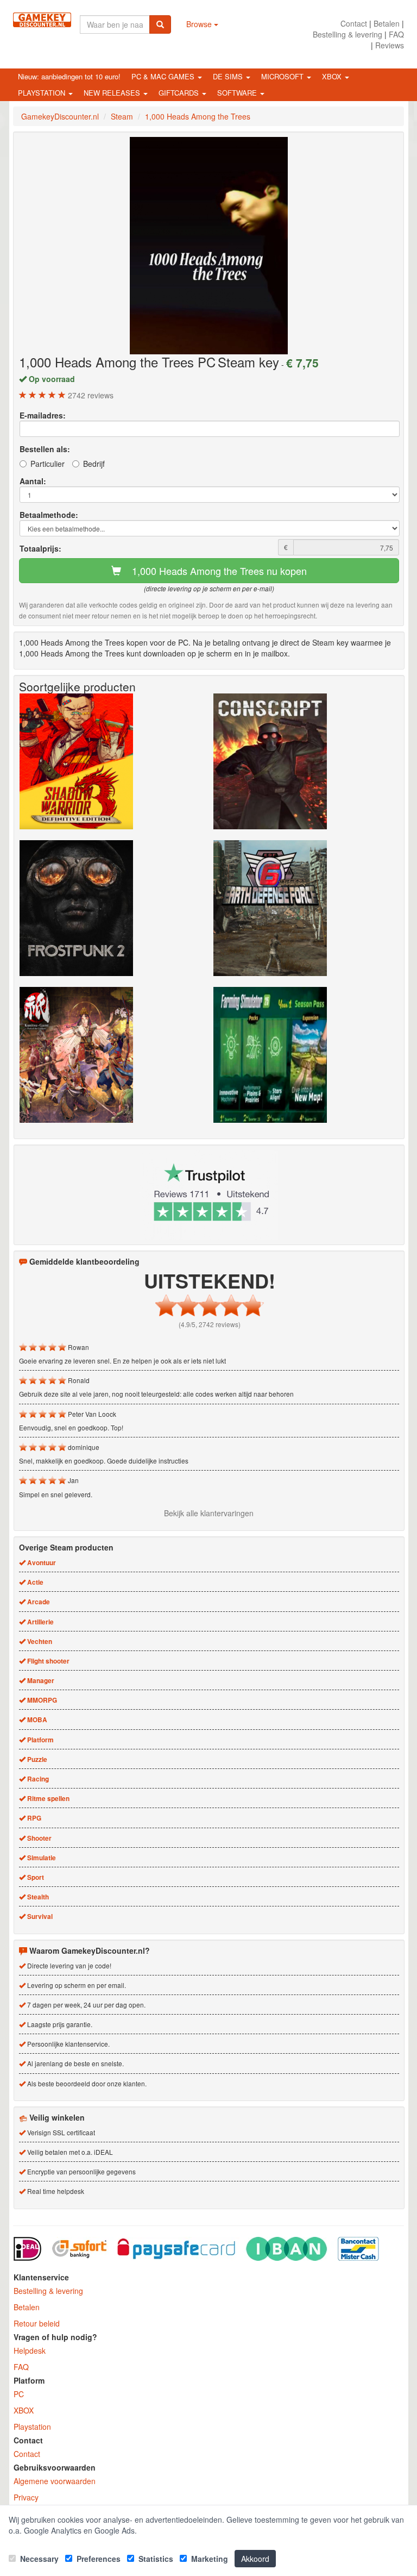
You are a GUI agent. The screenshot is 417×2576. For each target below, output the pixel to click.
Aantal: (33, 481)
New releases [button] (113, 93)
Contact (354, 23)
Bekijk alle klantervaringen (209, 1513)
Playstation (32, 2427)
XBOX (24, 2410)
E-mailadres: (43, 415)
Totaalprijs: (40, 548)
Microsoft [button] (283, 76)
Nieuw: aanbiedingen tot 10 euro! (69, 76)
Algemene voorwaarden (55, 2481)
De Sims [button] (229, 76)
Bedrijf (94, 464)
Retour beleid (37, 2323)
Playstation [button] (43, 93)
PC (19, 2394)
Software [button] (238, 93)
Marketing (208, 2559)
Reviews (390, 45)
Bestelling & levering (347, 34)
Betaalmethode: (49, 515)
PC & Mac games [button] (164, 76)
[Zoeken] (160, 24)
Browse (200, 24)
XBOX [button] (333, 76)
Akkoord (255, 2559)
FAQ (396, 34)
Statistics (155, 2559)
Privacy (26, 2497)
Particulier (48, 464)
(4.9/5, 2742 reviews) (210, 1324)
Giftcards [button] (180, 93)
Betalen (387, 23)
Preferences (97, 2559)
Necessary (38, 2559)
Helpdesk (30, 2350)
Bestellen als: (45, 449)
